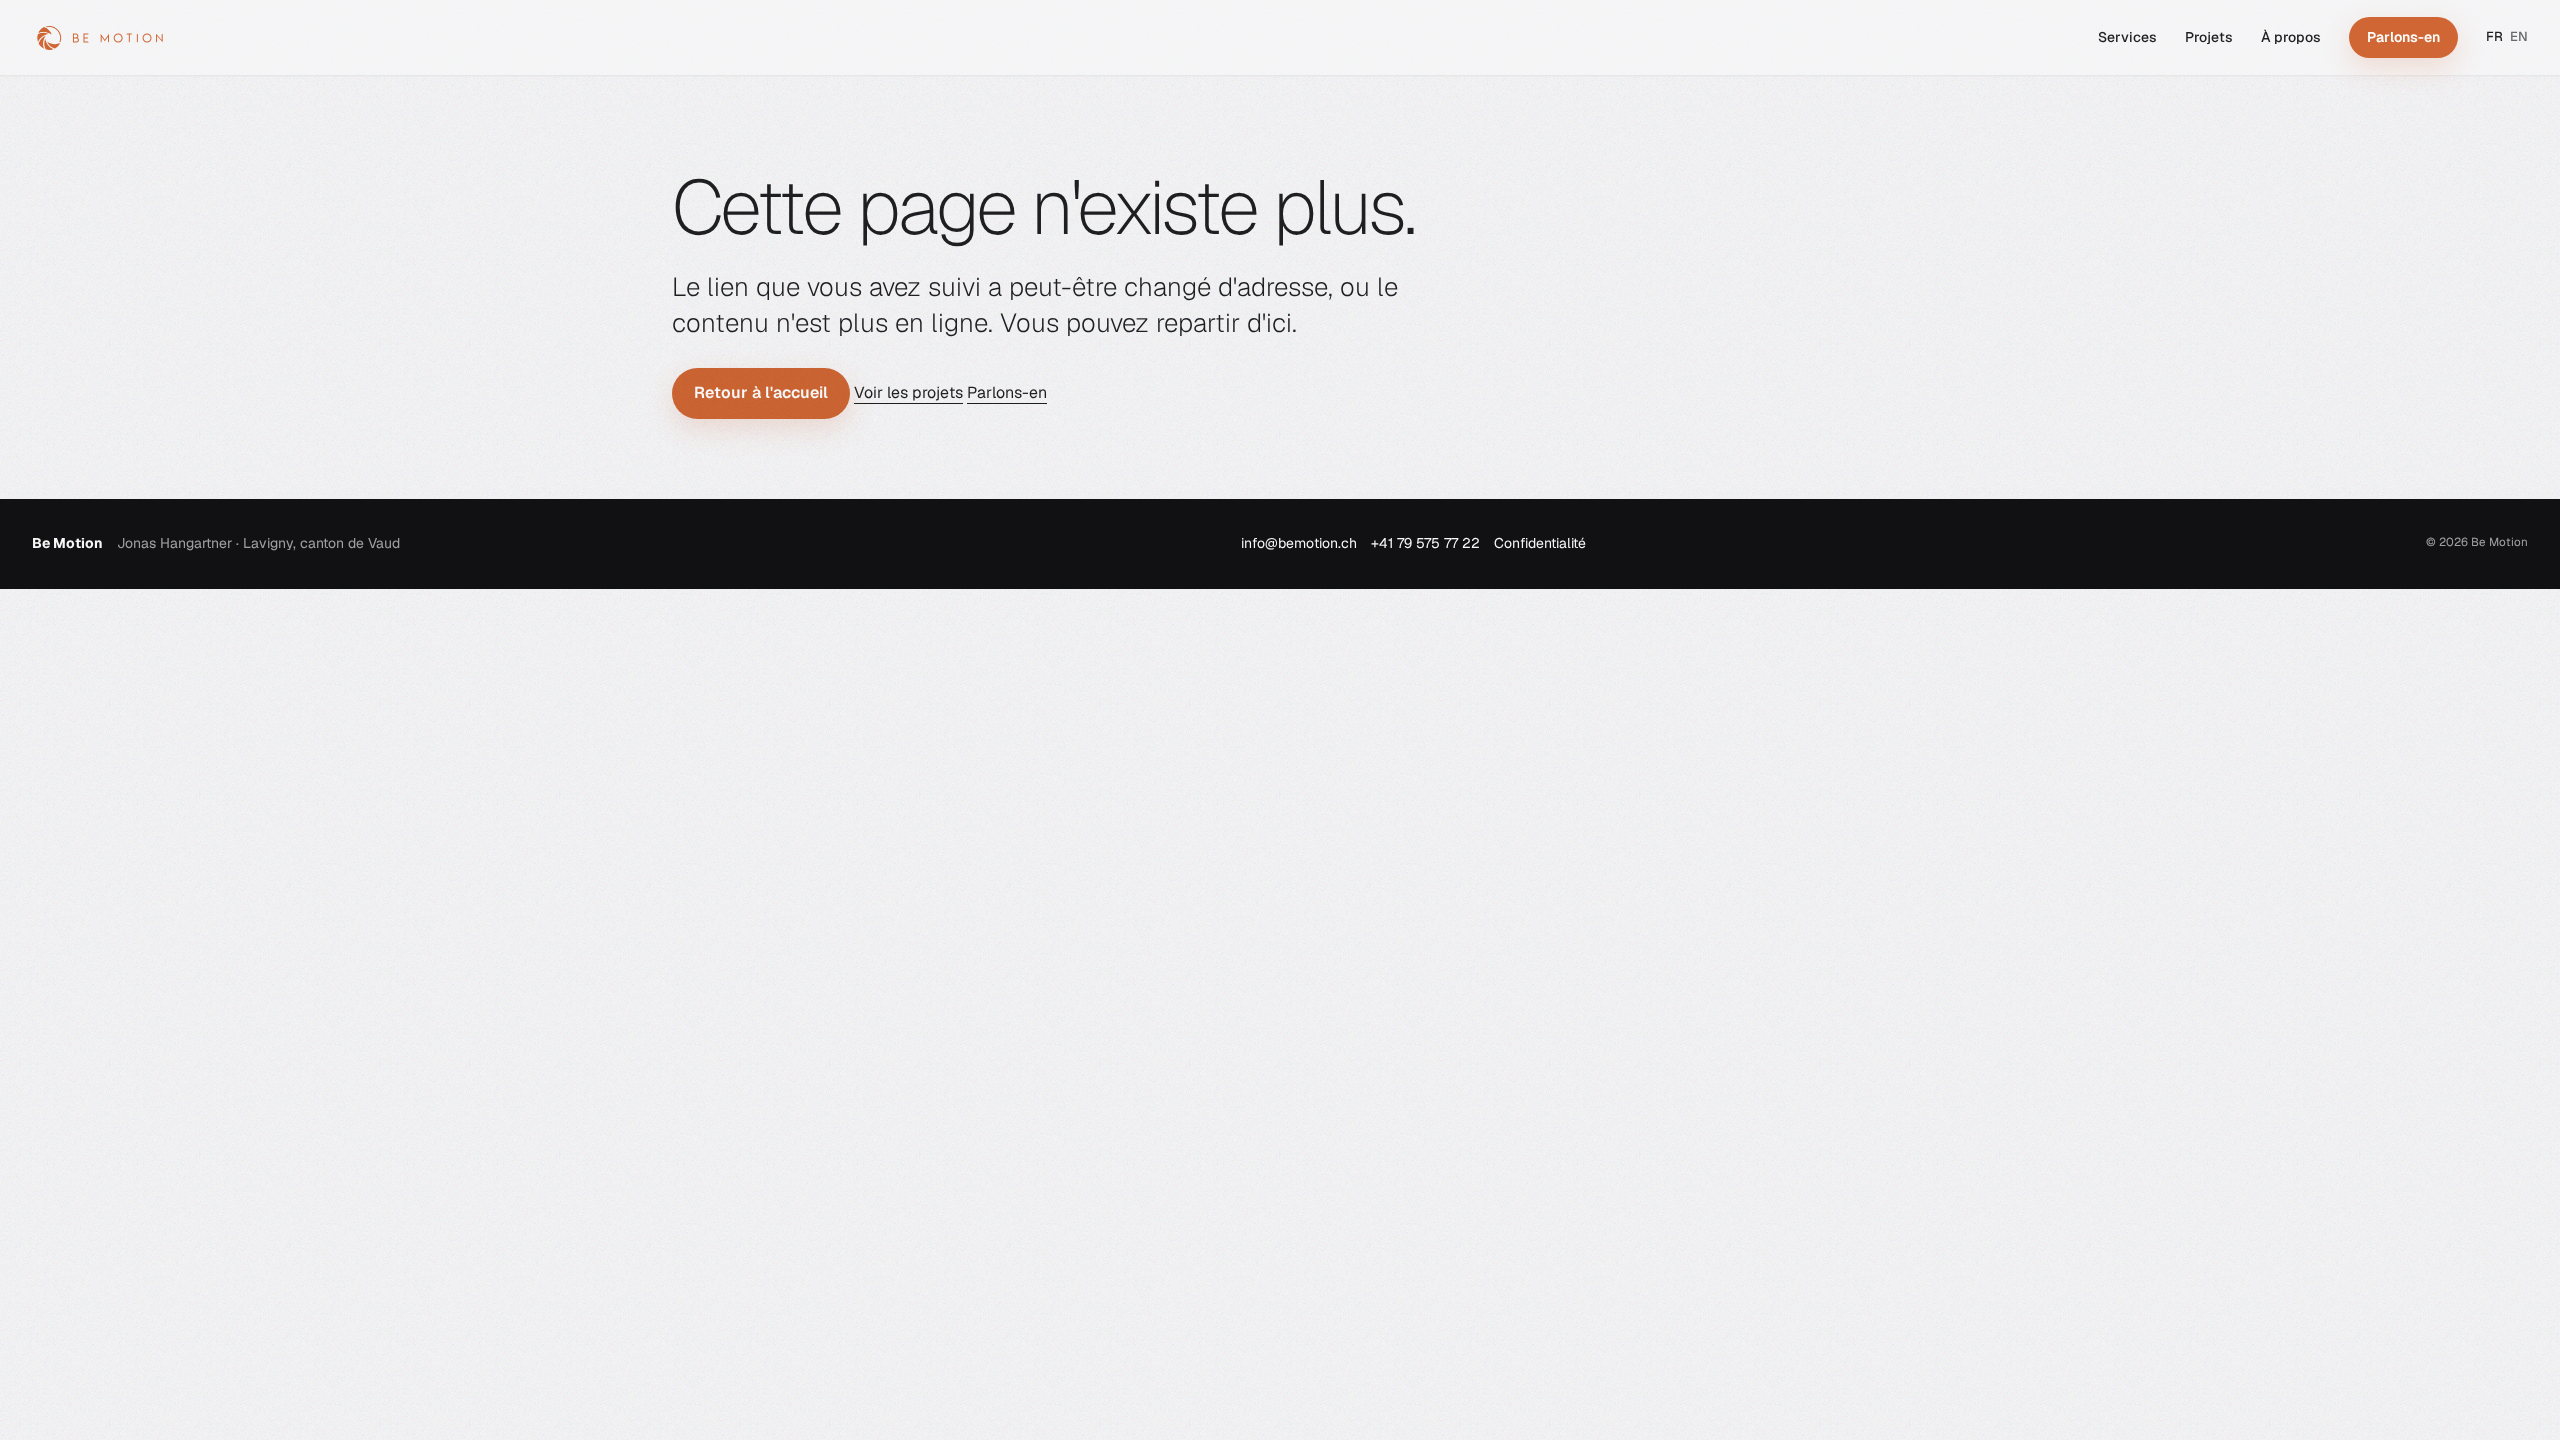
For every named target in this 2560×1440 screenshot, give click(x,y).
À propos (2291, 37)
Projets (2209, 37)
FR (2494, 36)
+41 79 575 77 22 (1425, 543)
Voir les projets (908, 392)
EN (2519, 36)
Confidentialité (1540, 543)
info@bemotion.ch (1299, 543)
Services (2127, 37)
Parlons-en (1007, 392)
